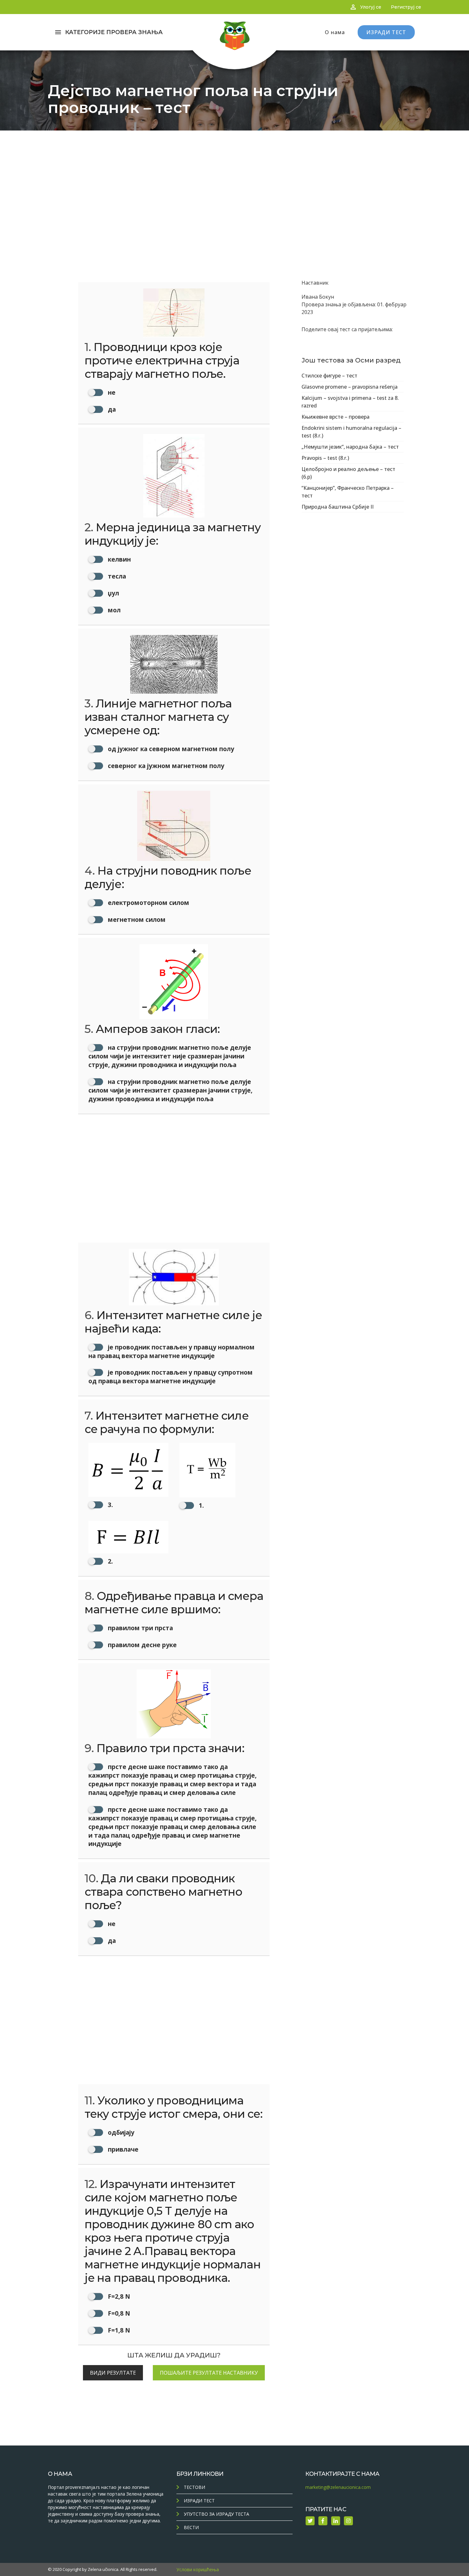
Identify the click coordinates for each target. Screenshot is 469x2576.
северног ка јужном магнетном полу (165, 766)
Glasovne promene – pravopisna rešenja (350, 387)
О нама (335, 32)
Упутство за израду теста (216, 2514)
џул (113, 593)
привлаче (122, 2149)
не (111, 392)
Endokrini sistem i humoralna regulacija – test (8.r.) (351, 432)
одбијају (120, 2132)
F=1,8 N (118, 2330)
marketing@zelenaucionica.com (338, 2487)
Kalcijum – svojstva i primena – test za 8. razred (350, 402)
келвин (119, 559)
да (111, 409)
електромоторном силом (148, 903)
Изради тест (199, 2501)
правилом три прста (140, 1628)
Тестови (194, 2487)
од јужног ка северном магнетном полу (170, 749)
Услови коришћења (198, 2569)
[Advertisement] (234, 178)
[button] (128, 1476)
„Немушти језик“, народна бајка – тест (350, 447)
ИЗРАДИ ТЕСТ (386, 32)
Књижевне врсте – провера (335, 417)
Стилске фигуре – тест (329, 376)
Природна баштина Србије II (338, 507)
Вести (191, 2527)
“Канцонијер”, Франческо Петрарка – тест (348, 492)
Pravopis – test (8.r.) (325, 458)
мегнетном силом (136, 919)
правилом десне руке (141, 1645)
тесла (116, 576)
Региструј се (406, 7)
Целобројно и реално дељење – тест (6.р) (348, 473)
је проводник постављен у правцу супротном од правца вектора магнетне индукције (171, 1377)
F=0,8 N (118, 2313)
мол (113, 610)
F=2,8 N (118, 2296)
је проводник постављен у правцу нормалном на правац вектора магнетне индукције (171, 1351)
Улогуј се (371, 7)
